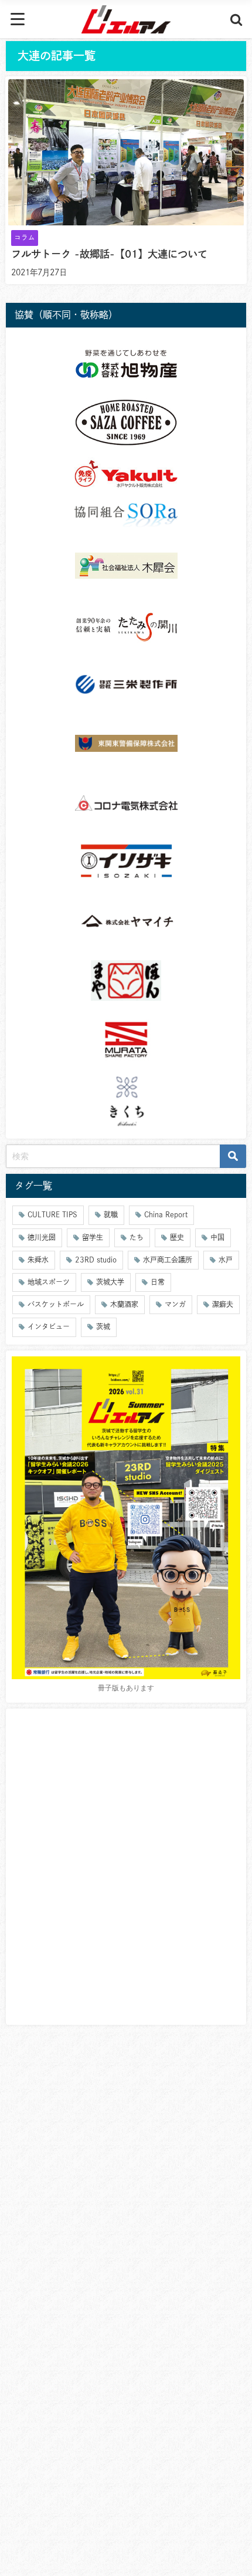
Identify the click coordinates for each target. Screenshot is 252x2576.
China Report (166, 1214)
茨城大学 (110, 1282)
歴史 (177, 1237)
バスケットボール (56, 1304)
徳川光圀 (42, 1237)
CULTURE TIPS (52, 1214)
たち (137, 1237)
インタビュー (49, 1326)
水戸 (226, 1260)
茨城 (103, 1326)
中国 (217, 1237)
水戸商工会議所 (168, 1260)
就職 (111, 1214)
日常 (158, 1282)
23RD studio (96, 1260)
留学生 (93, 1237)
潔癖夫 (223, 1304)
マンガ (175, 1304)
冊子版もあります (126, 1688)
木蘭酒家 (124, 1304)
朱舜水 (38, 1260)
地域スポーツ (49, 1282)
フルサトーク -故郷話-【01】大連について (109, 254)
